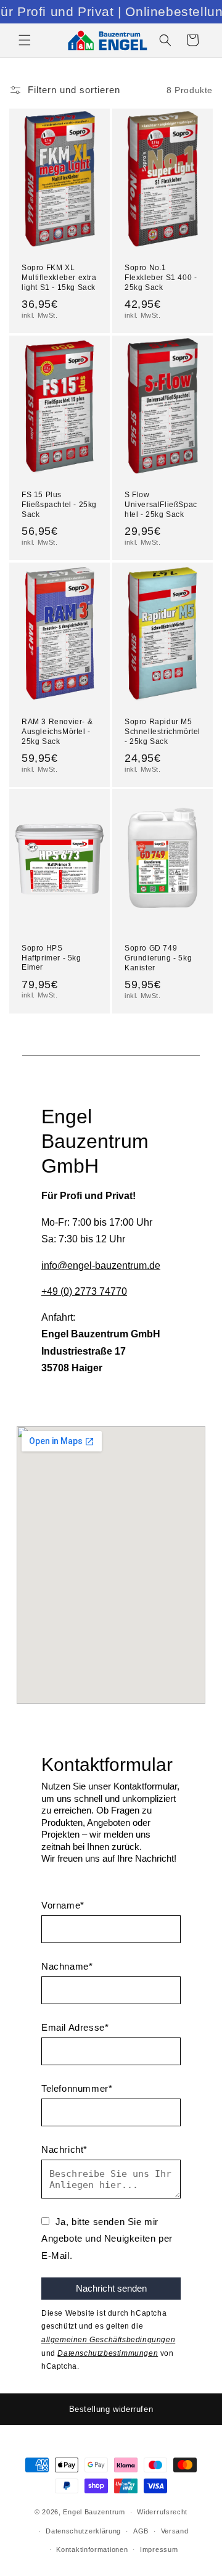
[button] (25, 40)
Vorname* (63, 1905)
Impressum (159, 2549)
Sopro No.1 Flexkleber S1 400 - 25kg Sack (161, 277)
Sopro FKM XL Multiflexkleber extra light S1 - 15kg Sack (59, 277)
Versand (175, 2531)
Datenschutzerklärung (83, 2531)
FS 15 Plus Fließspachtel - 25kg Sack (59, 504)
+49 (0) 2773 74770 (84, 1291)
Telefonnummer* (77, 2088)
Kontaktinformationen (92, 2549)
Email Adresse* (75, 2027)
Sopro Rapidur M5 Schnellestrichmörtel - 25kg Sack (162, 731)
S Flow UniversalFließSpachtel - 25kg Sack (161, 504)
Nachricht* (64, 2149)
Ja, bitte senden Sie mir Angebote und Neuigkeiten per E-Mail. (107, 2239)
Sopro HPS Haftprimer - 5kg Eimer (51, 958)
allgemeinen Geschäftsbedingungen (108, 2340)
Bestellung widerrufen (111, 2409)
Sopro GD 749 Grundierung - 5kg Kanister (158, 958)
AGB (141, 2531)
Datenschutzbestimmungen (108, 2353)
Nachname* (67, 1966)
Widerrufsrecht (162, 2512)
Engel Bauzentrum (94, 2512)
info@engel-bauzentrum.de (101, 1265)
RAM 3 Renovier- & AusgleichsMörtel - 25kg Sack (57, 731)
